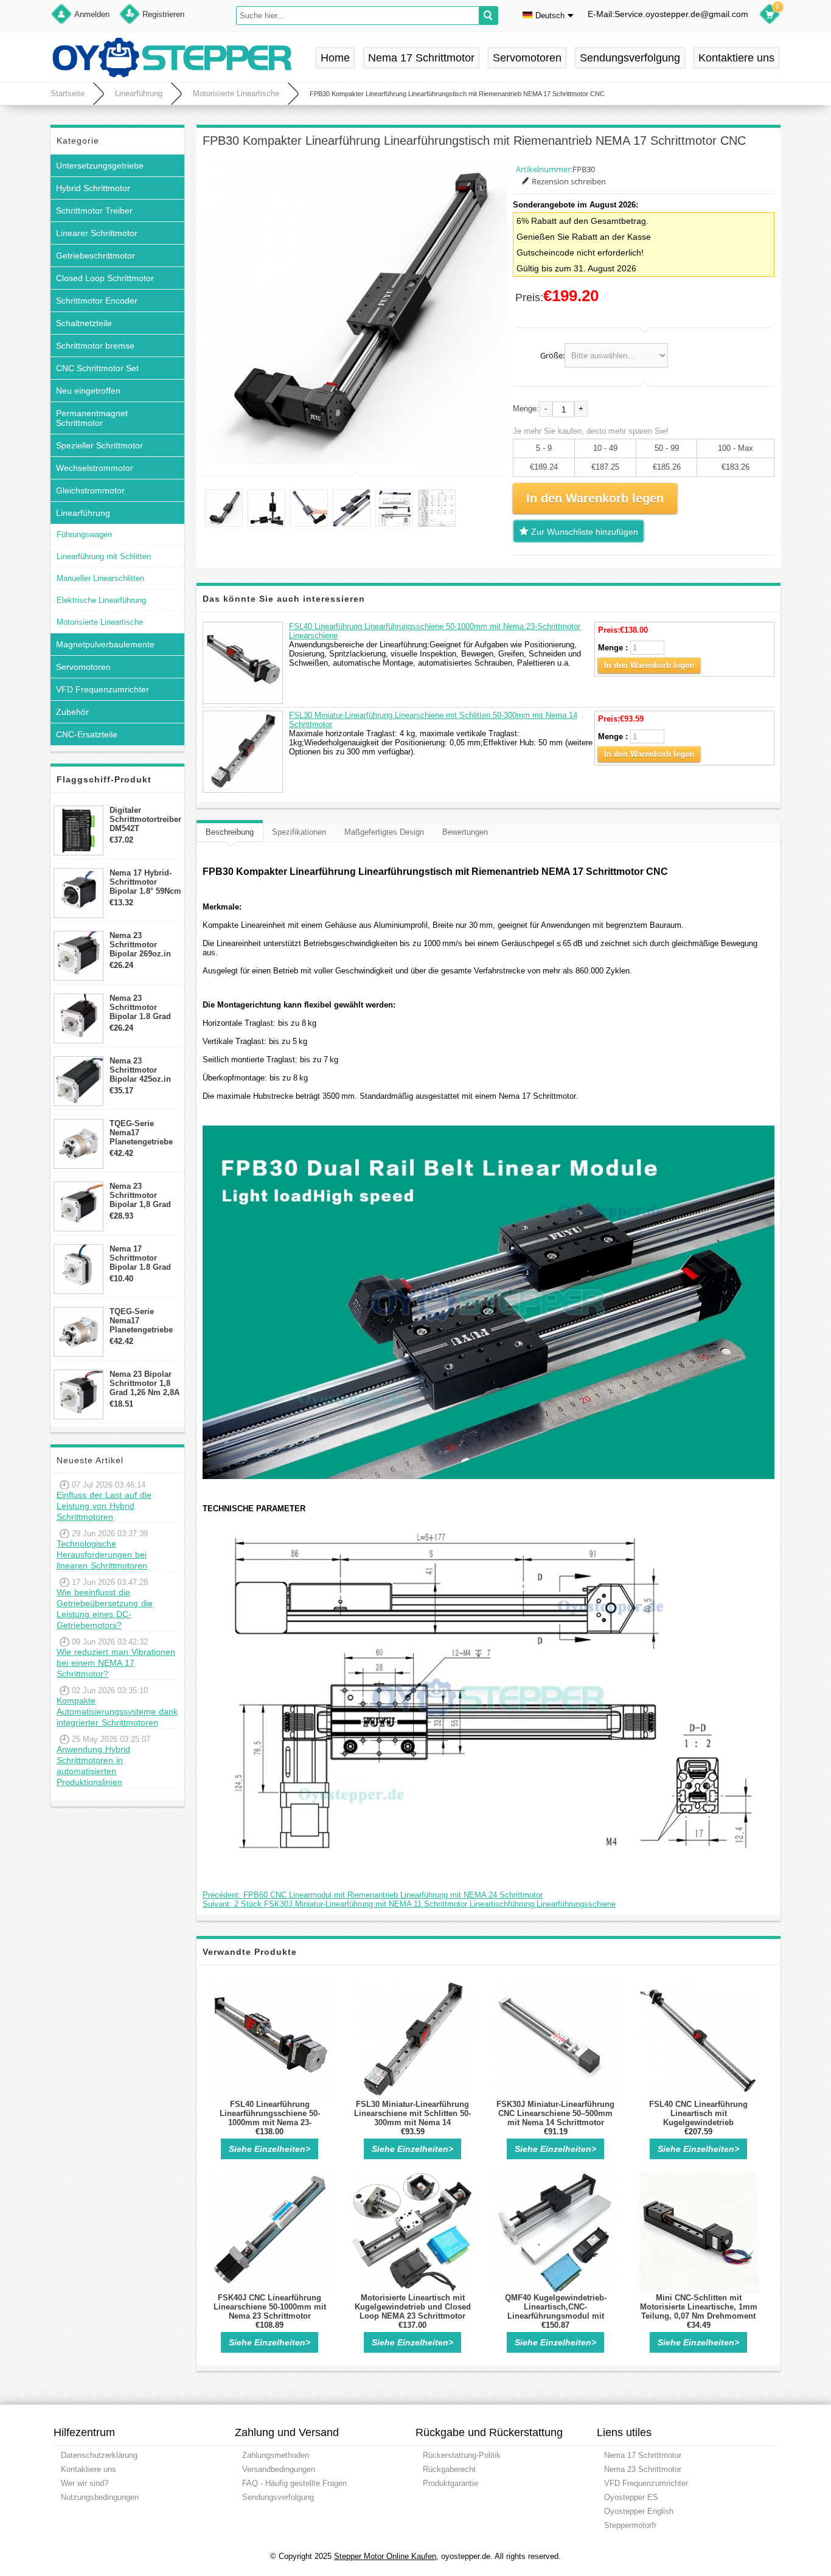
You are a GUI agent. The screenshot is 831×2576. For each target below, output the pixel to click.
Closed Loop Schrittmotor (105, 278)
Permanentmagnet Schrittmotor (92, 418)
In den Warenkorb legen (649, 665)
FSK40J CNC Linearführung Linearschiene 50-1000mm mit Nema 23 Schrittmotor (270, 2307)
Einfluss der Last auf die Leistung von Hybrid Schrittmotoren (104, 1506)
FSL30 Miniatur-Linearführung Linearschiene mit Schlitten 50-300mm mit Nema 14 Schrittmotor (412, 2118)
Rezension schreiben (569, 181)
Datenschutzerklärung (99, 2455)
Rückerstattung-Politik (462, 2455)
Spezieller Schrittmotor (99, 445)
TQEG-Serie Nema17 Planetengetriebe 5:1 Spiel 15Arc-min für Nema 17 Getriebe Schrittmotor (141, 1133)
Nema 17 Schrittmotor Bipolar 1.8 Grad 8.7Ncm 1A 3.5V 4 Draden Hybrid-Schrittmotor (142, 1258)
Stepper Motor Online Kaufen (385, 2556)
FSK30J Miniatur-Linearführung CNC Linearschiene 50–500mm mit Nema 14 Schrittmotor (555, 2113)
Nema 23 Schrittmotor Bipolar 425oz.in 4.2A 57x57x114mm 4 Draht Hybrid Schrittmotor (145, 1070)
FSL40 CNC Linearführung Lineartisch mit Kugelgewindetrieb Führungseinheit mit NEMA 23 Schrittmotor (698, 2122)
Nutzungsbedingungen (100, 2497)
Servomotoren (527, 58)
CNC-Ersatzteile (87, 734)
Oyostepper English (639, 2511)
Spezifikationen (299, 832)
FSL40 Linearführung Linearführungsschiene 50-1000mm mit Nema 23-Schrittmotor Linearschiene (270, 2118)
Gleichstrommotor (90, 490)
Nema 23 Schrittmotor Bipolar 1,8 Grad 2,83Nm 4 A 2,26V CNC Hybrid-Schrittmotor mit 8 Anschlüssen (144, 1195)
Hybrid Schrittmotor (93, 188)
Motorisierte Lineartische (236, 93)
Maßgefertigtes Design (384, 832)
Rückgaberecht (449, 2469)
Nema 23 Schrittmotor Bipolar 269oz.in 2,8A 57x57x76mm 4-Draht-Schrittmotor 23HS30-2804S (143, 945)
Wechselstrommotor (95, 468)
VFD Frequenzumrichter (103, 689)
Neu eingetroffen (88, 391)
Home (335, 58)
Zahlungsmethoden (276, 2455)
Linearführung (139, 93)
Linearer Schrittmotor (97, 233)
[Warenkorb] (770, 16)
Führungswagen (84, 534)
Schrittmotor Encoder (97, 301)
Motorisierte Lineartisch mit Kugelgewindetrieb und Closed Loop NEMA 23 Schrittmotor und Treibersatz (413, 2311)
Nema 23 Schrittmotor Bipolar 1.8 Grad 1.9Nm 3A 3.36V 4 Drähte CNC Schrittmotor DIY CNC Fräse (142, 1007)
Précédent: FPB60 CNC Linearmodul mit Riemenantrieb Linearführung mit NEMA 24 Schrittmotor (373, 1895)
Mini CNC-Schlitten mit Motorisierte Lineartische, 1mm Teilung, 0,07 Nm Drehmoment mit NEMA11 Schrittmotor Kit (699, 2311)
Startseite (68, 93)
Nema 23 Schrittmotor (643, 2469)
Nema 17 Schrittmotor (421, 58)
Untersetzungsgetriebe (100, 165)
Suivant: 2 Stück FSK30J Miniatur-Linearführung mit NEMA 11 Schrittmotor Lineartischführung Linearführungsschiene (409, 1904)
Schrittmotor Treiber (94, 211)
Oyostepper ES (631, 2497)
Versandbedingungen (279, 2469)
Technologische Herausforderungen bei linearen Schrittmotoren (102, 1554)
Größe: (552, 355)
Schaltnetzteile (84, 323)
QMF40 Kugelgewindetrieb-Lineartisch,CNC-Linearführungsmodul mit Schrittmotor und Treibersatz (555, 2311)
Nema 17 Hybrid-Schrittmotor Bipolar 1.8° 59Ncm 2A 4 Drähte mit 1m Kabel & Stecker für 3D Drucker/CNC (145, 882)
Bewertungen (465, 832)
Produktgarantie (450, 2483)
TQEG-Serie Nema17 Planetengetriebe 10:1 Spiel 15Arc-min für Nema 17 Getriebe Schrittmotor (141, 1321)
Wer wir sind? (85, 2483)
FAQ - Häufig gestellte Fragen (294, 2483)
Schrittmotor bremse (95, 346)
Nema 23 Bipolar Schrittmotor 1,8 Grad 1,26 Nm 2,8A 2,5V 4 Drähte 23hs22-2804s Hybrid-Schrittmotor (144, 1383)
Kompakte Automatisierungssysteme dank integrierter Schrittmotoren (117, 1711)
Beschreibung (230, 832)
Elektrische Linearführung (101, 600)
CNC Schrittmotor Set (97, 368)
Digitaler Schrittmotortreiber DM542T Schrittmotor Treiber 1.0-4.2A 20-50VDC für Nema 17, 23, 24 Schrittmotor (145, 819)
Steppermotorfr (630, 2525)
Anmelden (92, 14)
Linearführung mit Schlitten (104, 556)
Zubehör (72, 712)
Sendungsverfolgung (630, 58)
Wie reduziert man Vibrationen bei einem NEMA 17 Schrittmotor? (116, 1663)
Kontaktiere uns (736, 58)
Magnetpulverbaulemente (105, 644)
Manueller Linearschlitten (100, 578)
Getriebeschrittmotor (96, 256)
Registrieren (163, 14)
